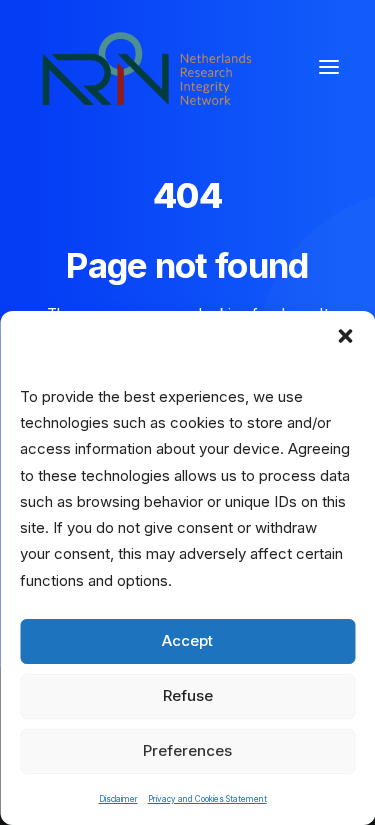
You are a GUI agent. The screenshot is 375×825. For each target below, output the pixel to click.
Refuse (188, 695)
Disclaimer (118, 799)
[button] (345, 336)
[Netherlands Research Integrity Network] (147, 67)
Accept (187, 640)
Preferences (187, 750)
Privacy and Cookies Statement (207, 799)
